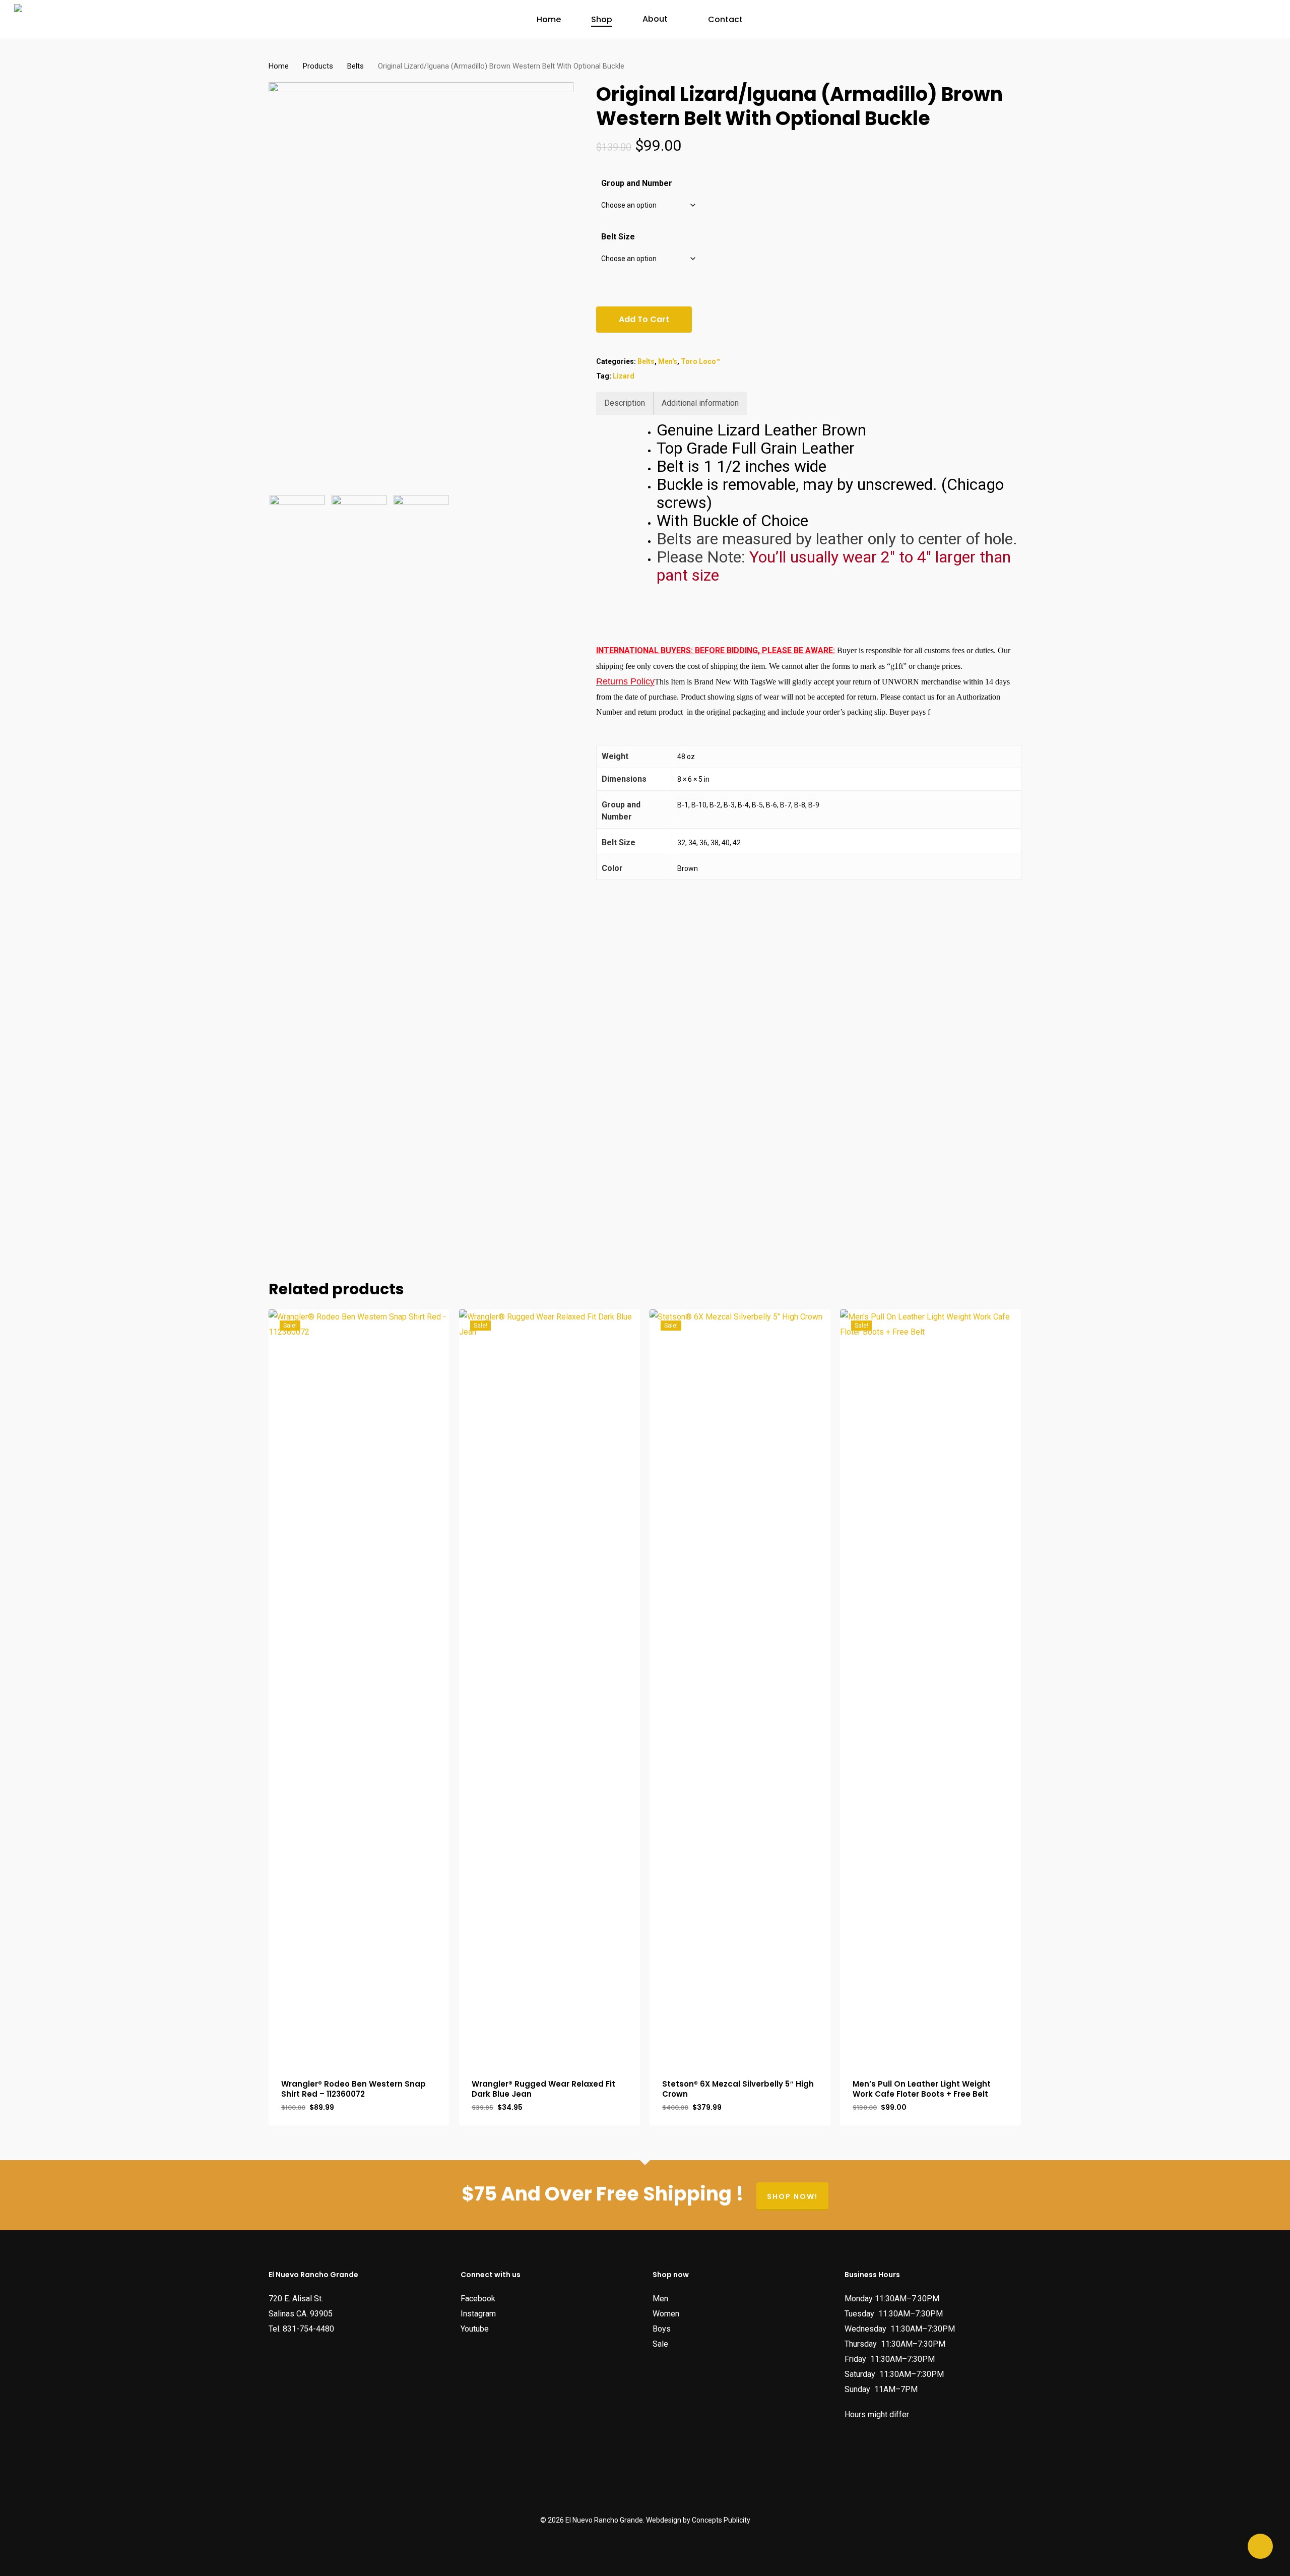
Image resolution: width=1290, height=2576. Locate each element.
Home (279, 66)
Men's (668, 361)
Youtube (475, 2329)
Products (318, 66)
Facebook (478, 2299)
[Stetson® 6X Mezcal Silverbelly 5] (740, 1687)
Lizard (624, 376)
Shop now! (792, 2196)
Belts (356, 66)
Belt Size (618, 237)
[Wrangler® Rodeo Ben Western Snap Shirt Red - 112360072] (359, 1687)
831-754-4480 (308, 2329)
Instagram (478, 2314)
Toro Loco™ (701, 361)
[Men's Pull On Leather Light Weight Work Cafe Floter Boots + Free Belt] (930, 1687)
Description (625, 403)
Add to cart (644, 319)
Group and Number (637, 183)
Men (660, 2299)
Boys (662, 2329)
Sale (660, 2344)
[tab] (625, 403)
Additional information (700, 403)
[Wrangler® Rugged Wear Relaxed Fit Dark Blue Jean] (550, 1687)
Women (666, 2314)
